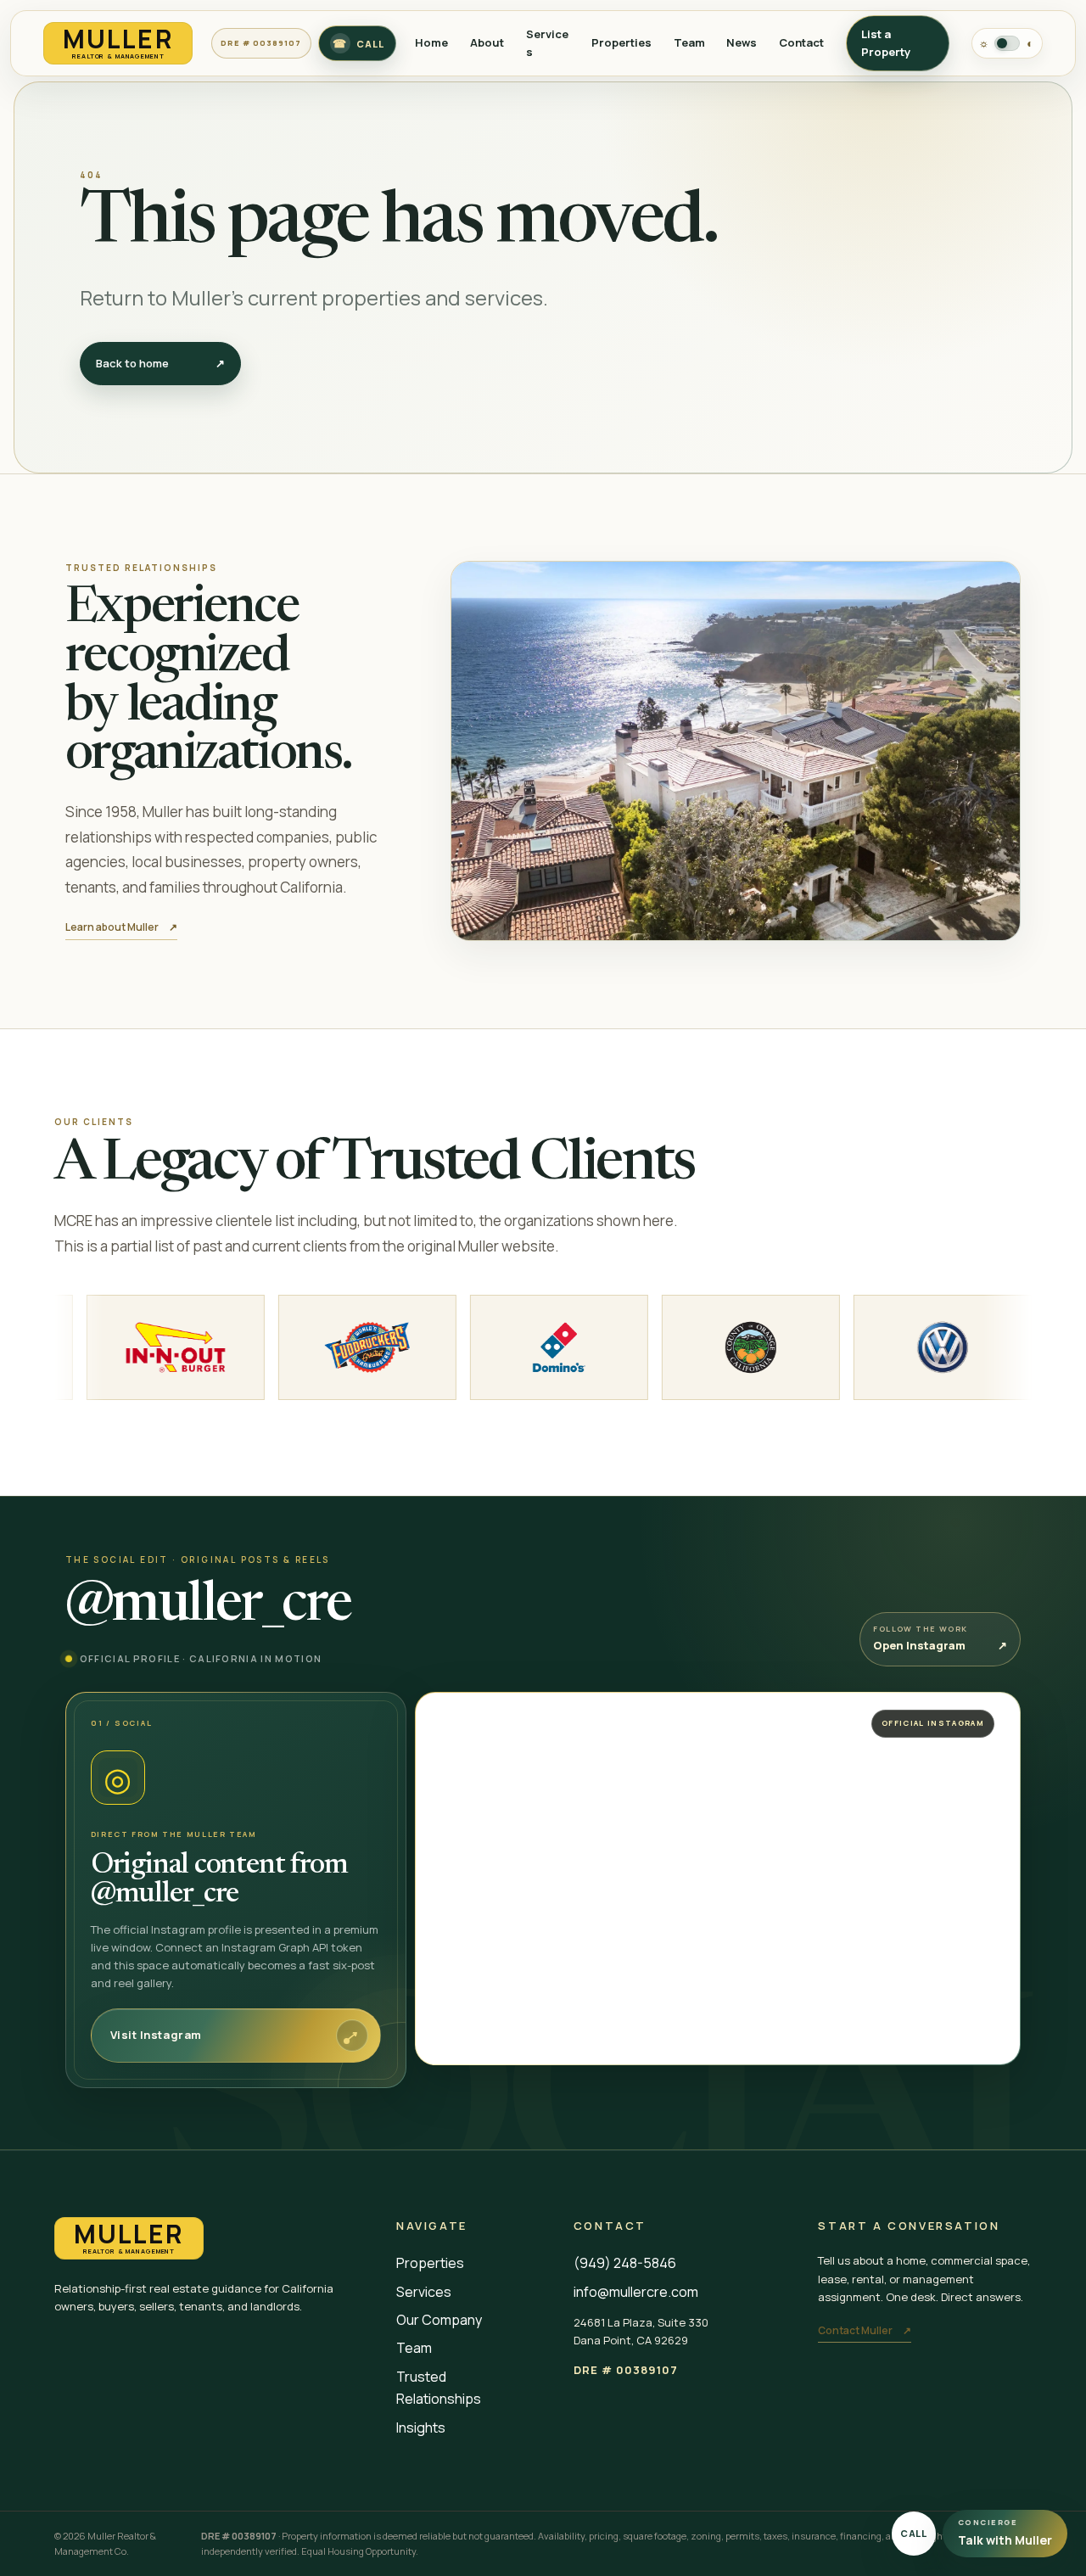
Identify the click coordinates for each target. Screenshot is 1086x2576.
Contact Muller (865, 2330)
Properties (621, 42)
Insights (421, 2428)
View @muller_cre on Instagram (518, 1721)
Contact (801, 42)
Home (431, 42)
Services (424, 2292)
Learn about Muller (121, 927)
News (742, 42)
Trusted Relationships (439, 2388)
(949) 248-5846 (625, 2263)
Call (914, 2533)
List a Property (886, 43)
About (487, 42)
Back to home (160, 363)
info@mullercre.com (636, 2292)
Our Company (439, 2320)
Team (689, 42)
